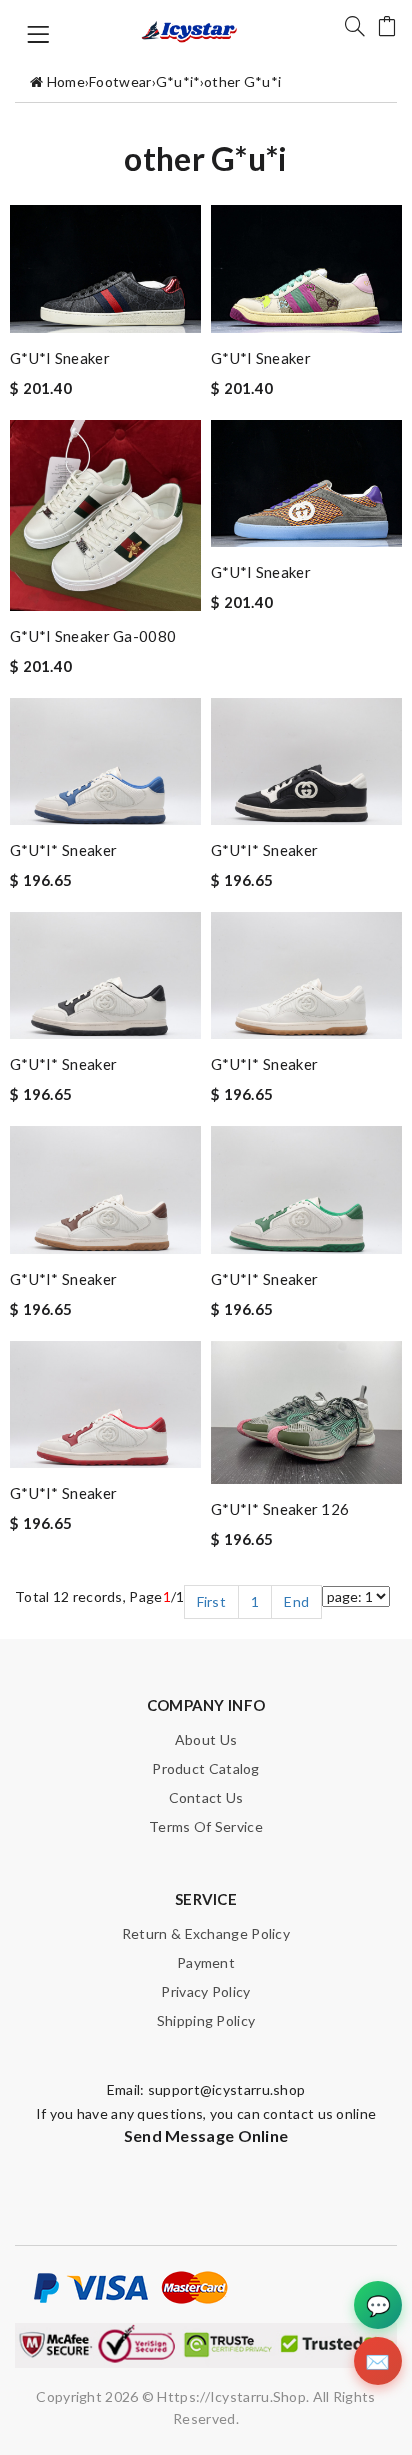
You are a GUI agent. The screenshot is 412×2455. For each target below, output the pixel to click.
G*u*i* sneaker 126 (280, 1509)
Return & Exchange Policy (206, 1933)
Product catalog (206, 1768)
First (212, 1601)
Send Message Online (206, 2135)
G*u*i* (178, 81)
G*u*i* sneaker (63, 850)
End (296, 1601)
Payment (206, 1962)
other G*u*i (242, 81)
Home (66, 81)
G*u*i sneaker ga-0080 (93, 636)
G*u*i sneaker (60, 358)
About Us (206, 1739)
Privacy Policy (205, 1991)
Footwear (120, 81)
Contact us (206, 1797)
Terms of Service (206, 1826)
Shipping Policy (206, 2020)
